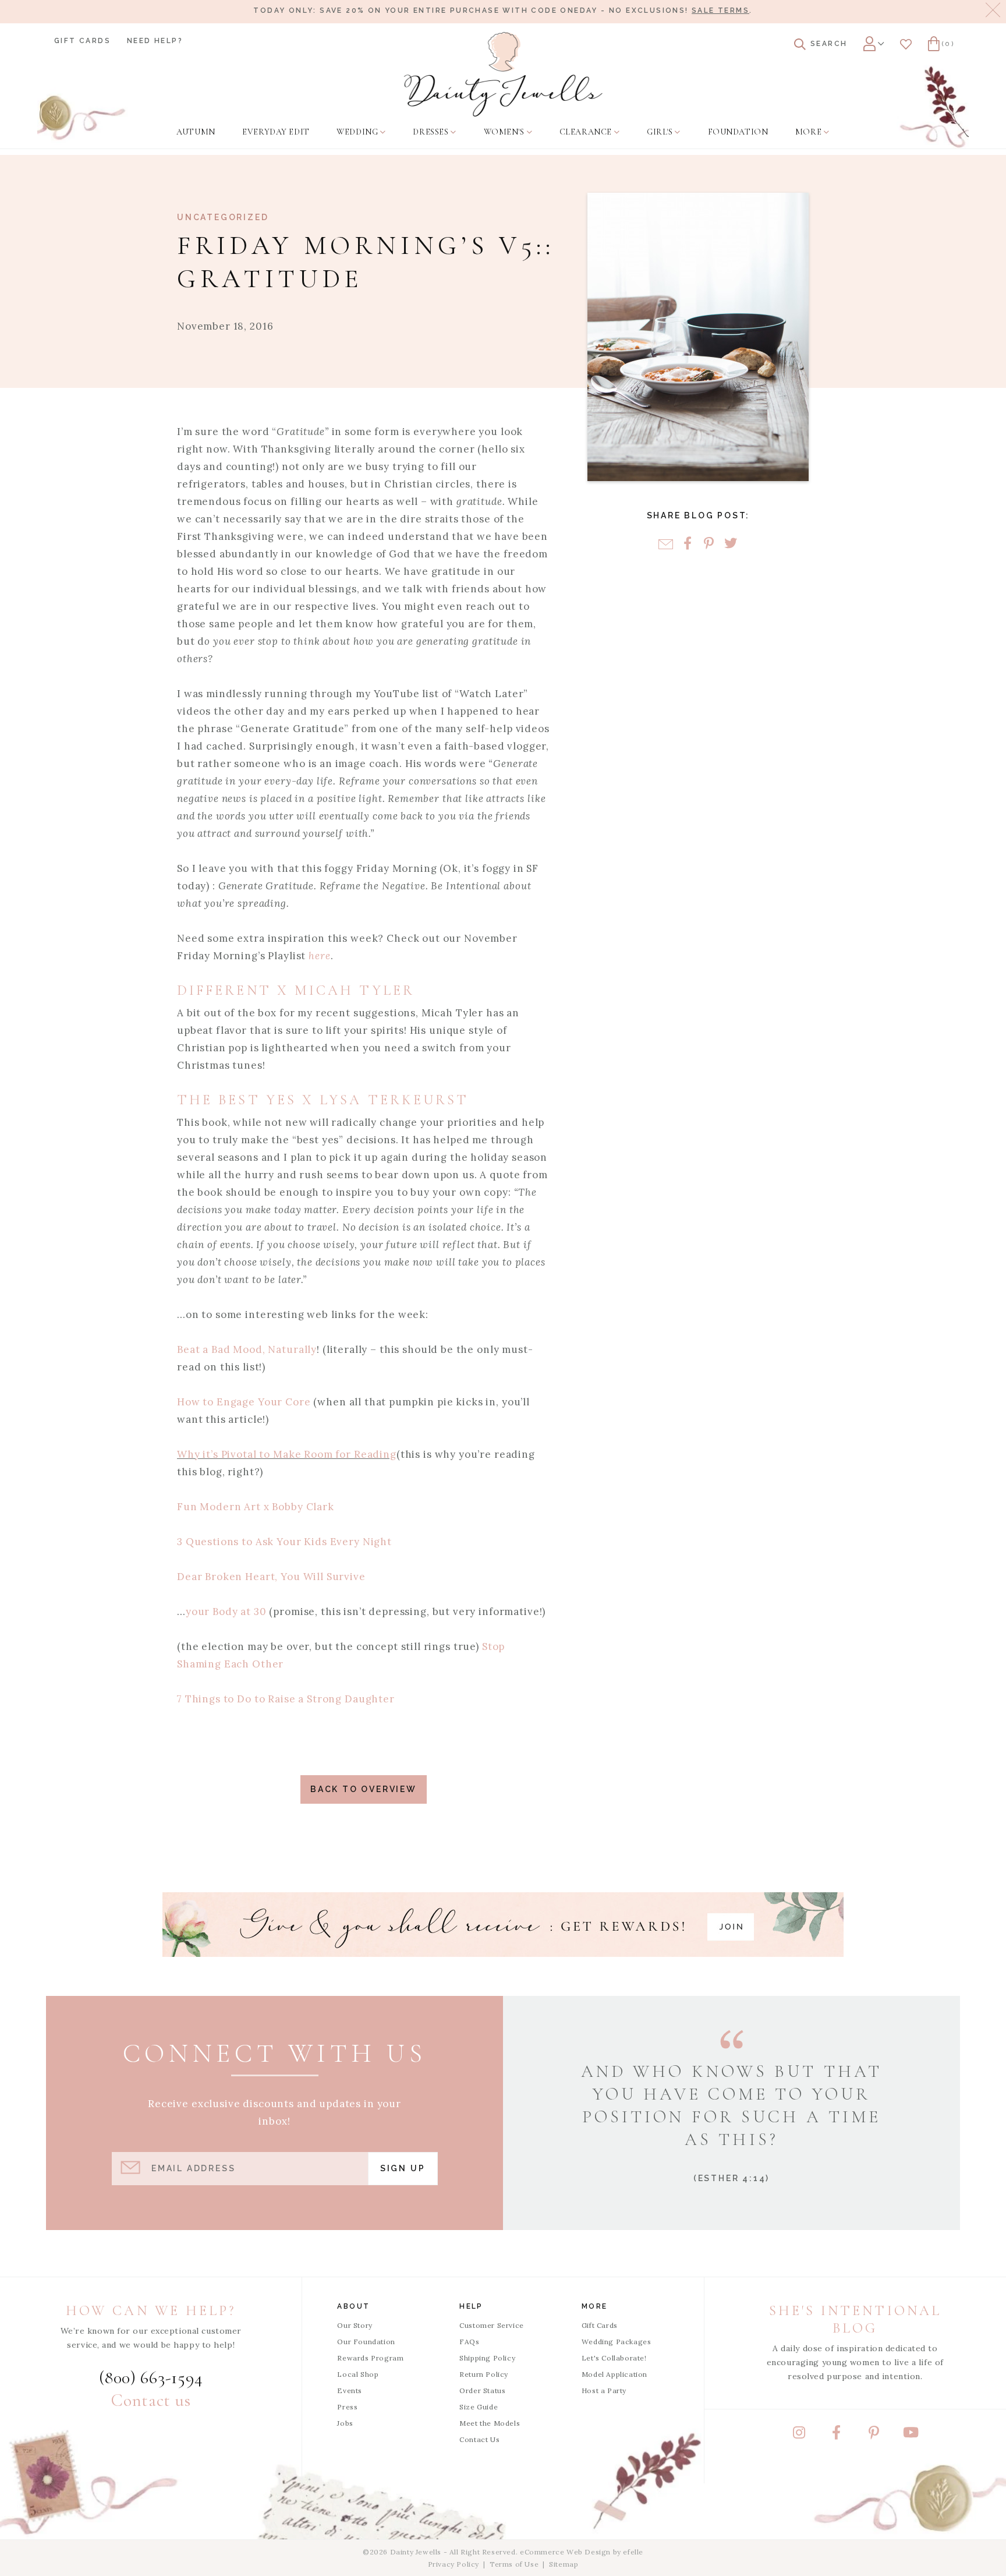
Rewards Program (370, 2358)
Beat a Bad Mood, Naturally (247, 1349)
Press (347, 2407)
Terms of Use (514, 2564)
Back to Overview (364, 1789)
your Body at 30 (228, 1612)
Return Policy (484, 2374)
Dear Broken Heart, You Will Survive (271, 1577)
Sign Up (403, 2168)
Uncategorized (223, 217)
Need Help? (155, 41)
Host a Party (604, 2391)
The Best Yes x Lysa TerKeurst (326, 1100)
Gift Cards (82, 41)
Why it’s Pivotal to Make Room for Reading (287, 1454)
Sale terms (720, 10)
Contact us (151, 2400)
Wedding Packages (617, 2342)
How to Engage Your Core (244, 1402)
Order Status (482, 2391)
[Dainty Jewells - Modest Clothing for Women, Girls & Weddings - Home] (503, 74)
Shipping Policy (487, 2358)
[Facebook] (687, 544)
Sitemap (564, 2564)
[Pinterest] (709, 544)
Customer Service (492, 2325)
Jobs (345, 2423)
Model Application (614, 2374)
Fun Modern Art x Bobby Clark (256, 1507)
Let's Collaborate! (614, 2358)
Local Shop (358, 2374)
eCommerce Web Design (565, 2552)
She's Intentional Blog (855, 2319)
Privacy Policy (454, 2564)
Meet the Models (490, 2423)
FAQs (469, 2342)
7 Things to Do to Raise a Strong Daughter (287, 1699)
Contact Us (479, 2439)
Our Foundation (366, 2342)
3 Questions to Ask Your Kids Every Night (284, 1542)
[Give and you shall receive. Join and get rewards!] (503, 1925)
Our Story (355, 2325)
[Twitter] (730, 544)
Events (350, 2391)
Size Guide (479, 2407)
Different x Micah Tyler (296, 990)
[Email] (666, 544)
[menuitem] (196, 132)
